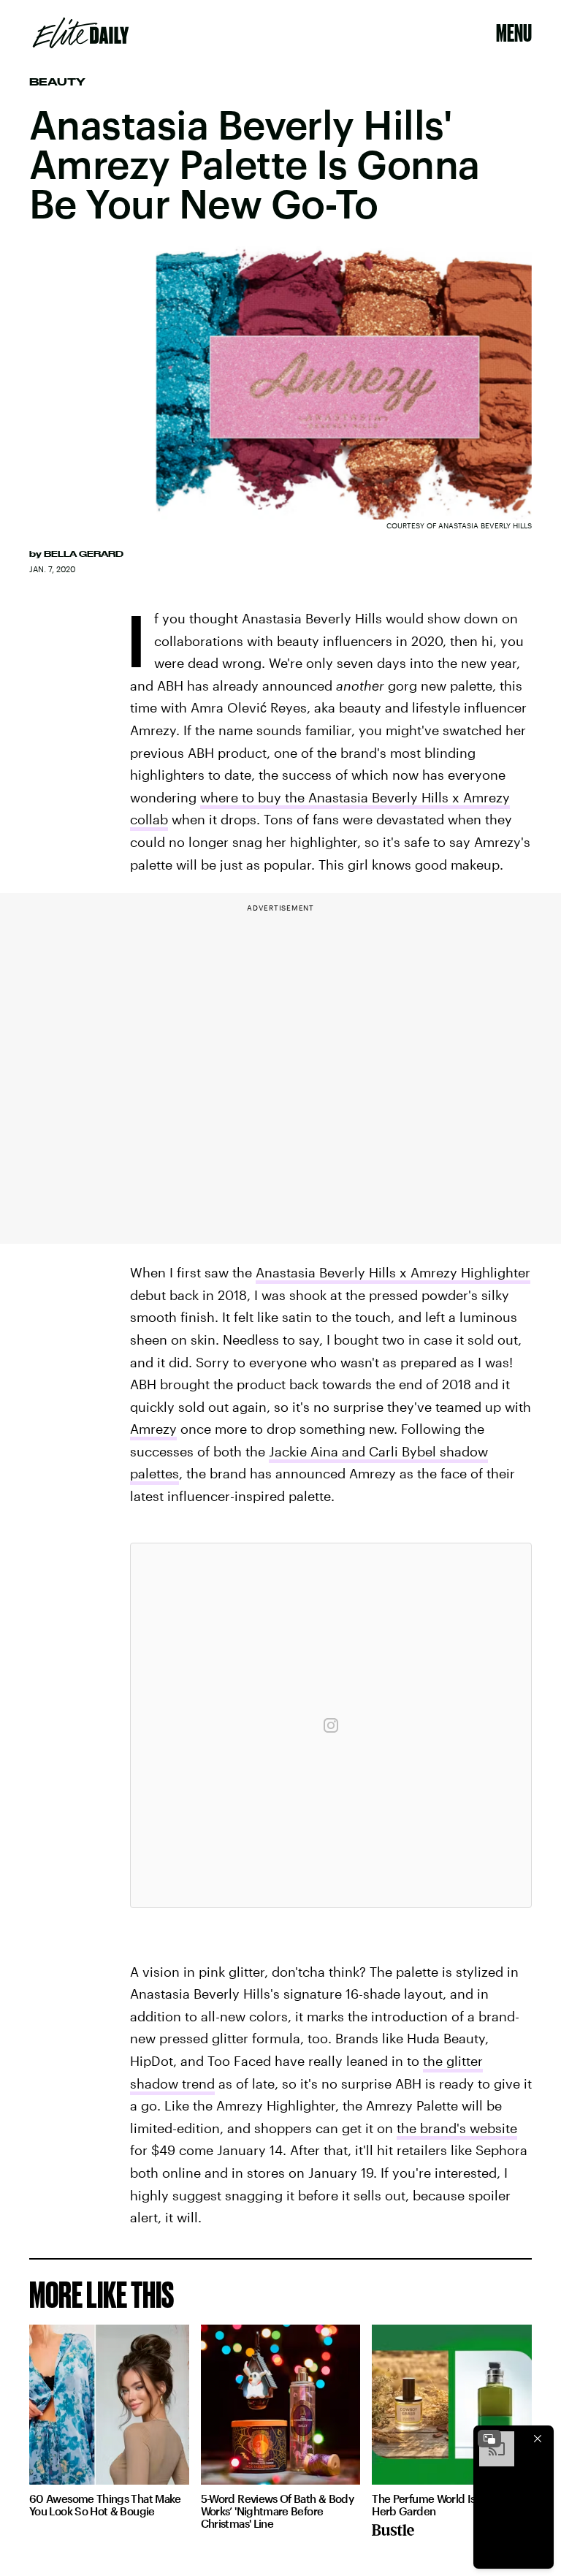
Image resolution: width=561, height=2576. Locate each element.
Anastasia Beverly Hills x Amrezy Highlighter (393, 1272)
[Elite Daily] (81, 33)
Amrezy (153, 1429)
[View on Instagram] (331, 1725)
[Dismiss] (538, 2439)
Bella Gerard (84, 554)
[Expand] (489, 2439)
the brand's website (457, 2128)
